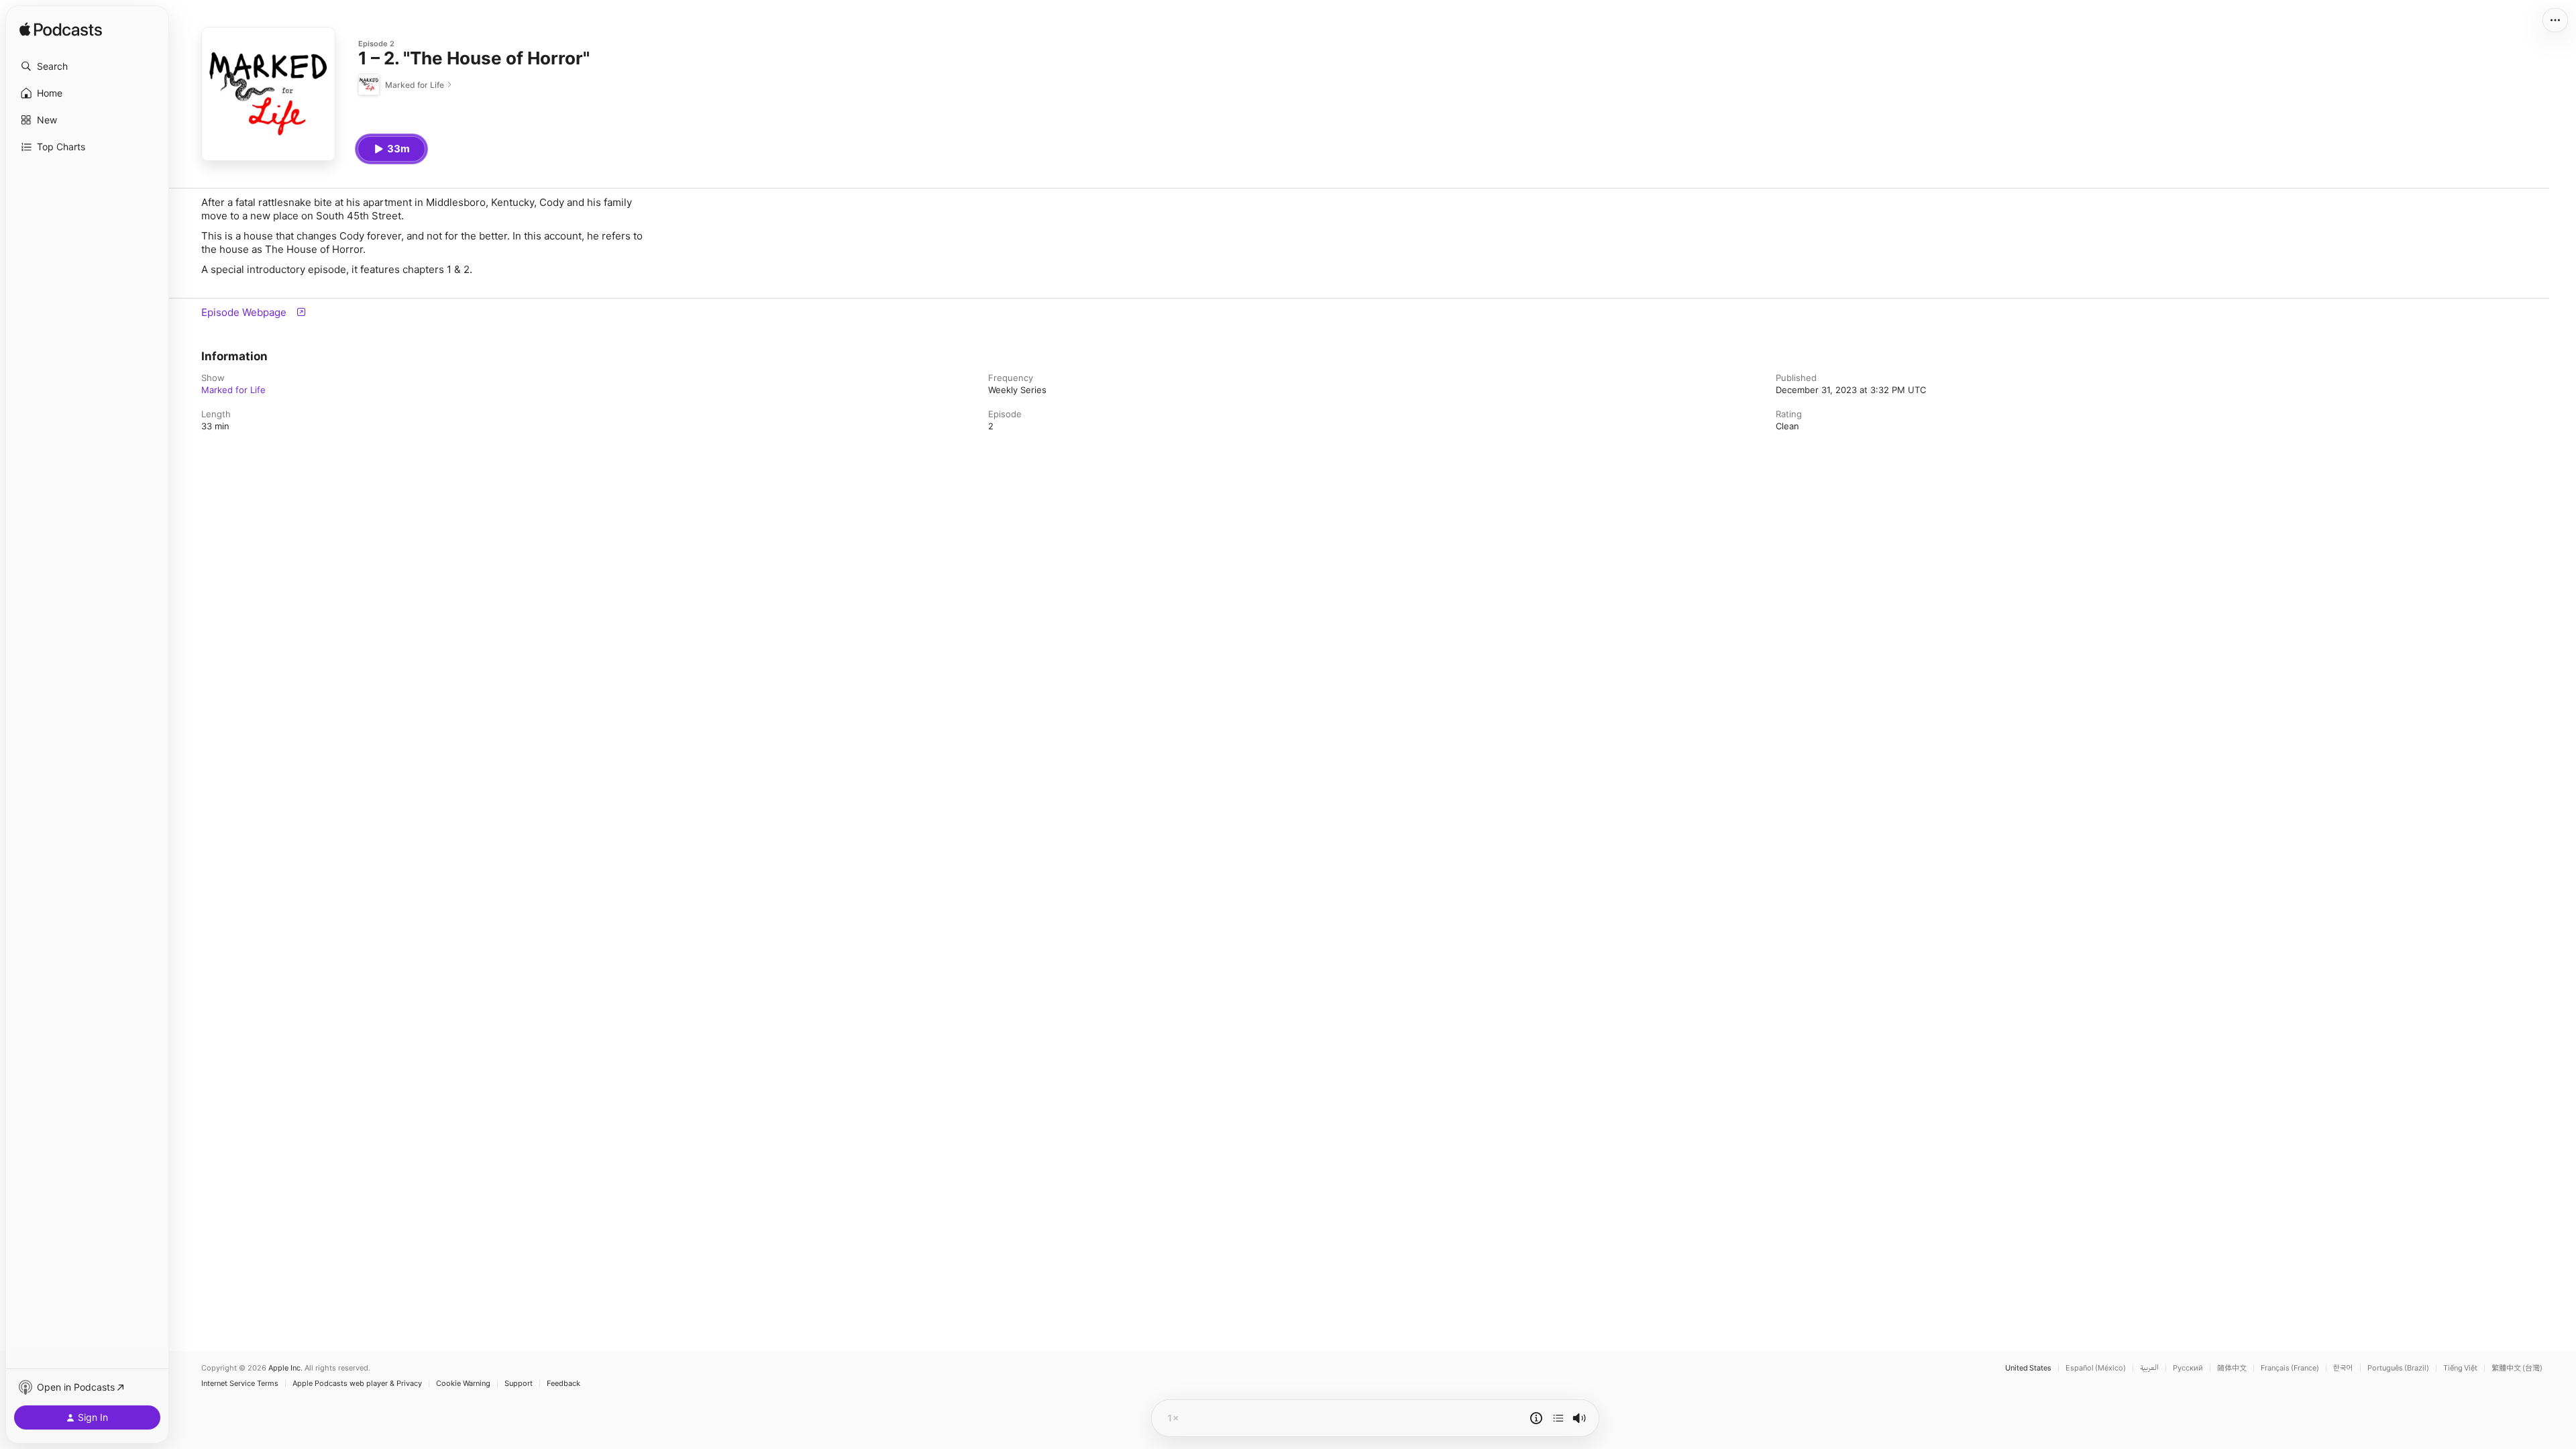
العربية (2149, 1368)
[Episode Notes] (1536, 1418)
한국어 (2343, 1368)
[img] (61, 30)
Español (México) (2096, 1368)
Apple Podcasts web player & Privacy (357, 1384)
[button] (87, 66)
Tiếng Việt (2460, 1368)
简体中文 (2232, 1368)
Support (519, 1384)
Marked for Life (233, 390)
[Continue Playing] (1558, 1418)
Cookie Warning (463, 1384)
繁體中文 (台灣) (2517, 1368)
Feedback (563, 1384)
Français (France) (2290, 1368)
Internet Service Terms (240, 1384)
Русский (2188, 1368)
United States (2028, 1368)
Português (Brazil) (2398, 1368)
